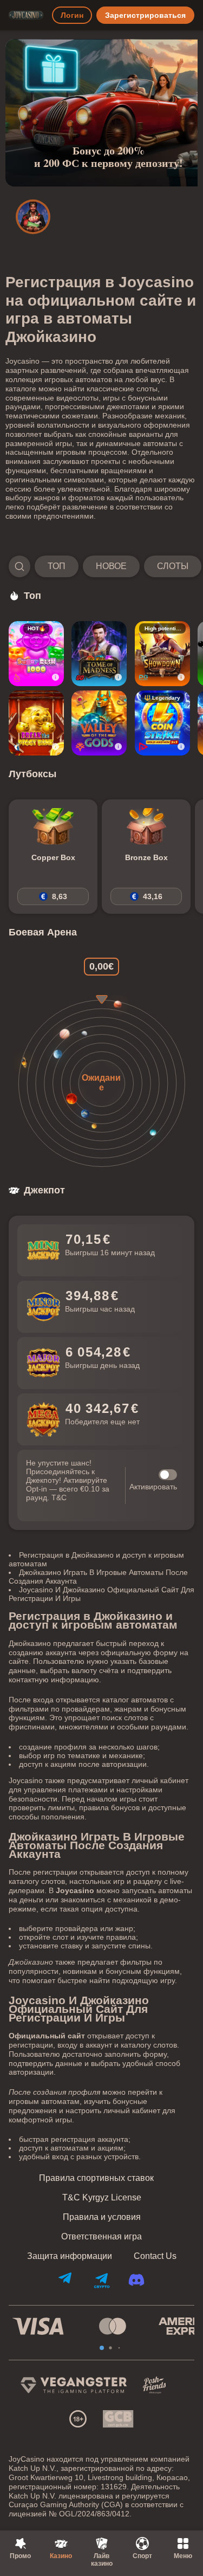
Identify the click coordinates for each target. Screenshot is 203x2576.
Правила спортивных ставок (96, 2178)
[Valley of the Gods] (99, 723)
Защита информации (70, 2256)
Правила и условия (102, 2217)
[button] (101, 566)
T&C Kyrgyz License (102, 2198)
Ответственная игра (101, 2237)
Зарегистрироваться (145, 15)
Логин (72, 15)
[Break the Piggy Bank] (36, 723)
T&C (59, 1497)
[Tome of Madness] (99, 654)
